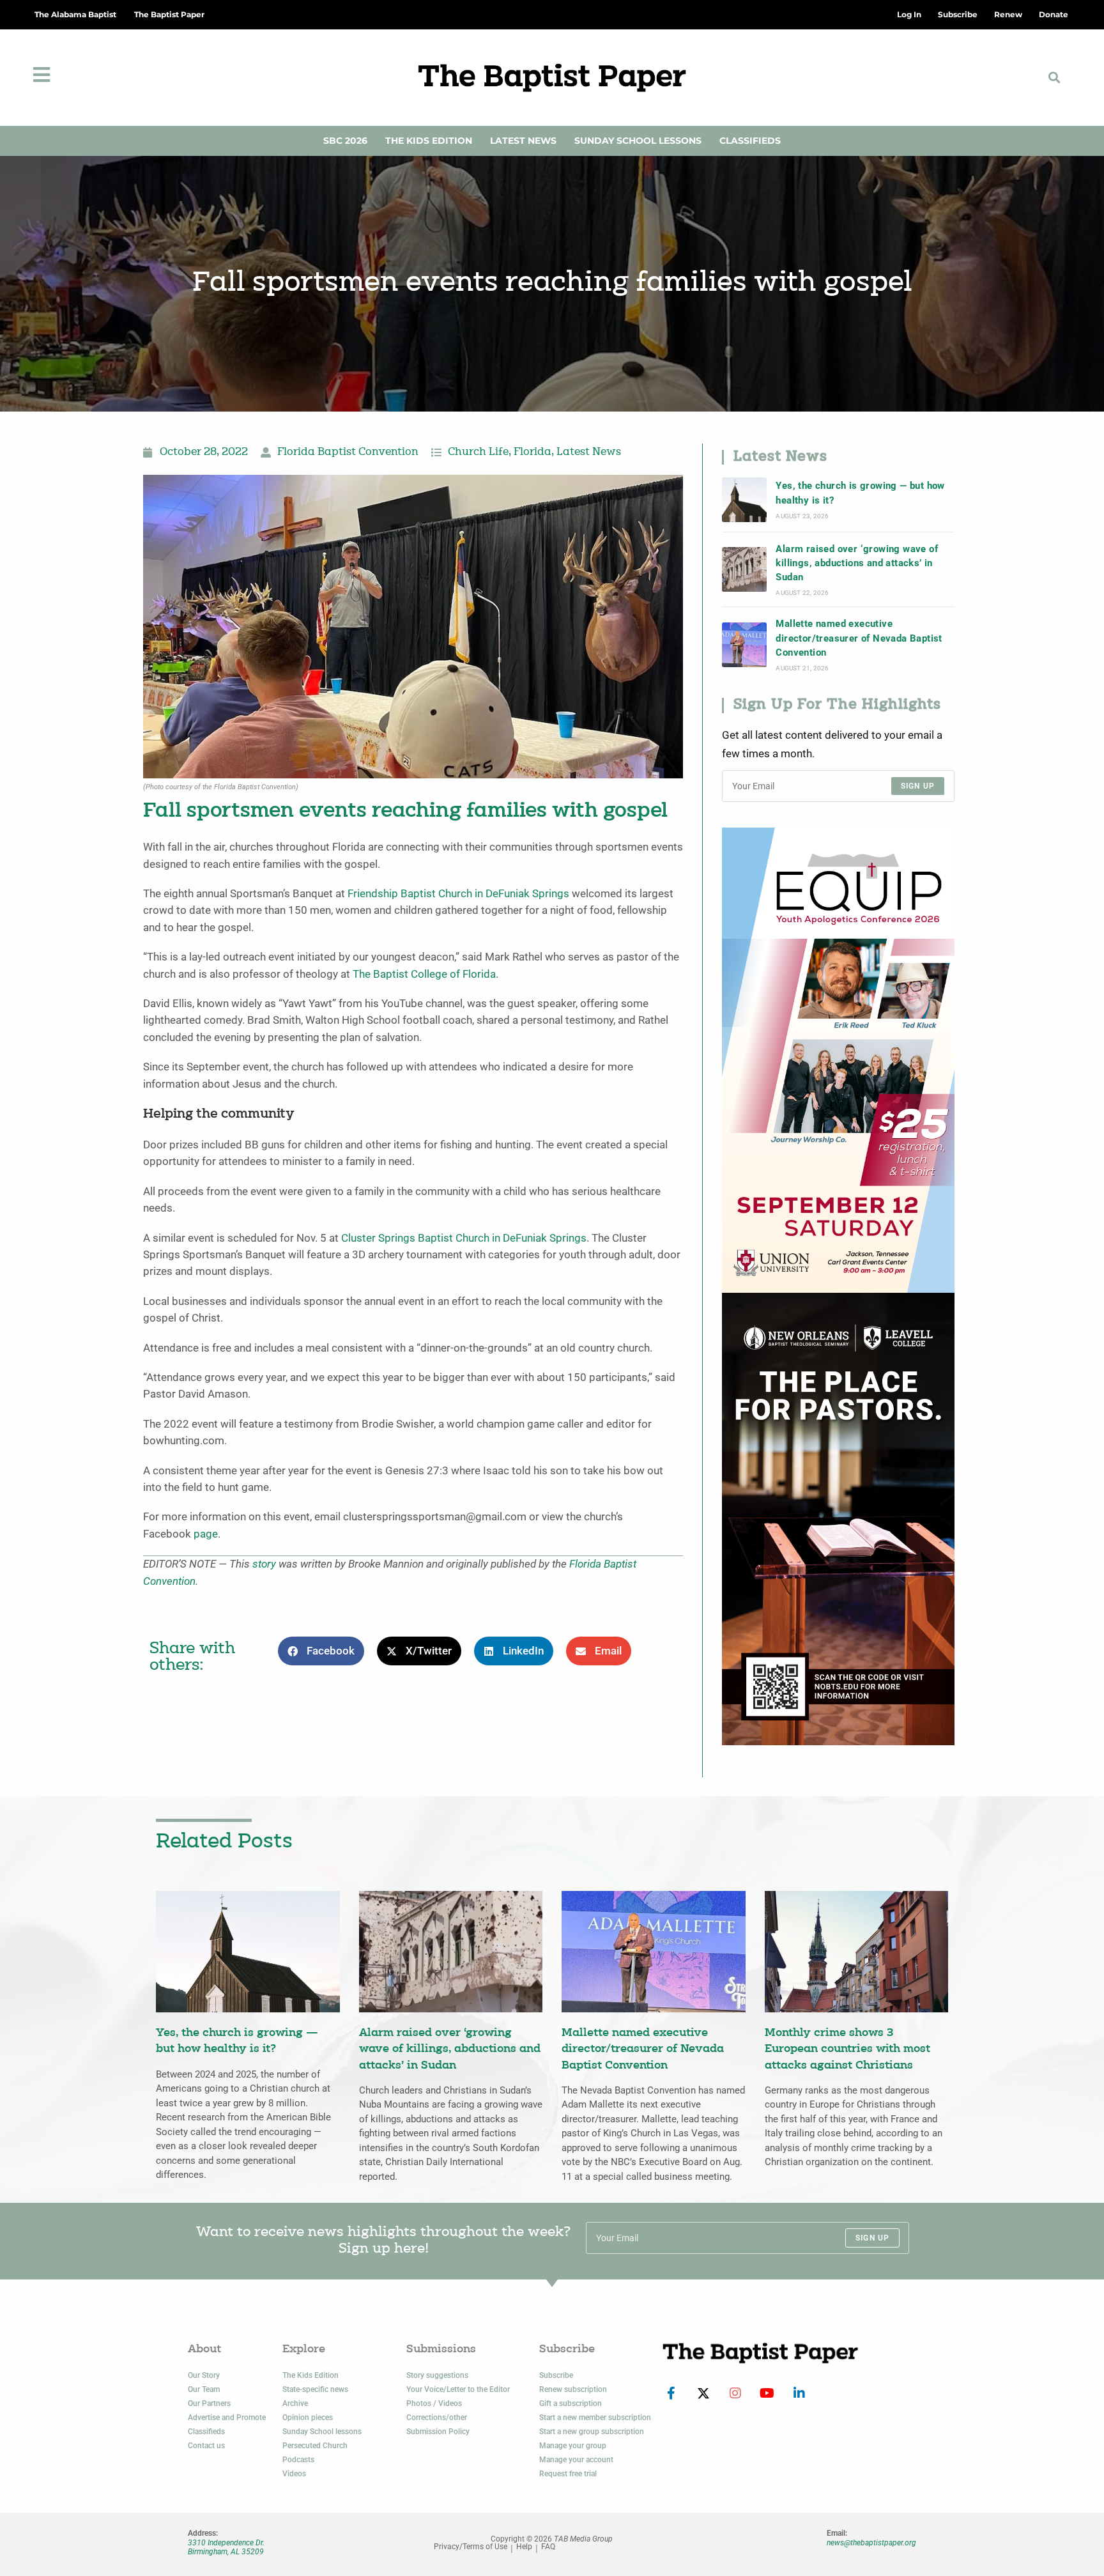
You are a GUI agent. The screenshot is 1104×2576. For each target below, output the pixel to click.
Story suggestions (437, 2375)
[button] (1054, 78)
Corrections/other (437, 2418)
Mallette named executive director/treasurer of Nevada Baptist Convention (859, 638)
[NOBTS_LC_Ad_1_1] (838, 1518)
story (264, 1564)
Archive (295, 2403)
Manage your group (573, 2446)
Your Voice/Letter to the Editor (458, 2389)
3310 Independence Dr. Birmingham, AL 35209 (226, 2547)
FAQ (548, 2547)
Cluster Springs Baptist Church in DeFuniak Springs (464, 1238)
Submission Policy (438, 2432)
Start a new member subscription (595, 2418)
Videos (294, 2474)
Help (524, 2547)
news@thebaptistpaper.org (871, 2543)
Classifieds (750, 141)
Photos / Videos (434, 2403)
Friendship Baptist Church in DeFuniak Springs (458, 894)
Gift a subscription (571, 2403)
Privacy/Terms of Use (471, 2547)
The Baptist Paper (169, 14)
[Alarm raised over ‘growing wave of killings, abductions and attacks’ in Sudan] (744, 569)
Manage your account (576, 2460)
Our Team (204, 2389)
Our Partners (209, 2403)
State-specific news (315, 2389)
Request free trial (568, 2474)
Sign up (918, 786)
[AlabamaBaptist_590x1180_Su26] (838, 1059)
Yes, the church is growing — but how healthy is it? (860, 493)
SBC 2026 (345, 141)
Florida (533, 452)
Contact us (206, 2446)
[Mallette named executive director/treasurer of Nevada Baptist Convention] (744, 645)
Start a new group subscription (592, 2432)
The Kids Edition (429, 141)
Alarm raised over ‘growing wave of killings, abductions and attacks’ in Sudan (857, 563)
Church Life (478, 452)
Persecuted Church (315, 2446)
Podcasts (298, 2460)
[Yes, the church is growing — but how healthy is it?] (744, 500)
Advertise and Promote (227, 2418)
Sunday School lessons (322, 2432)
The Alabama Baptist (75, 14)
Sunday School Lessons (638, 141)
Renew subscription (573, 2389)
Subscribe (556, 2375)
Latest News (523, 141)
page (206, 1534)
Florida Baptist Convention (348, 452)
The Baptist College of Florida (424, 974)
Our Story (204, 2375)
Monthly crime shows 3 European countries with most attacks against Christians (847, 2049)
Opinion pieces (308, 2418)
